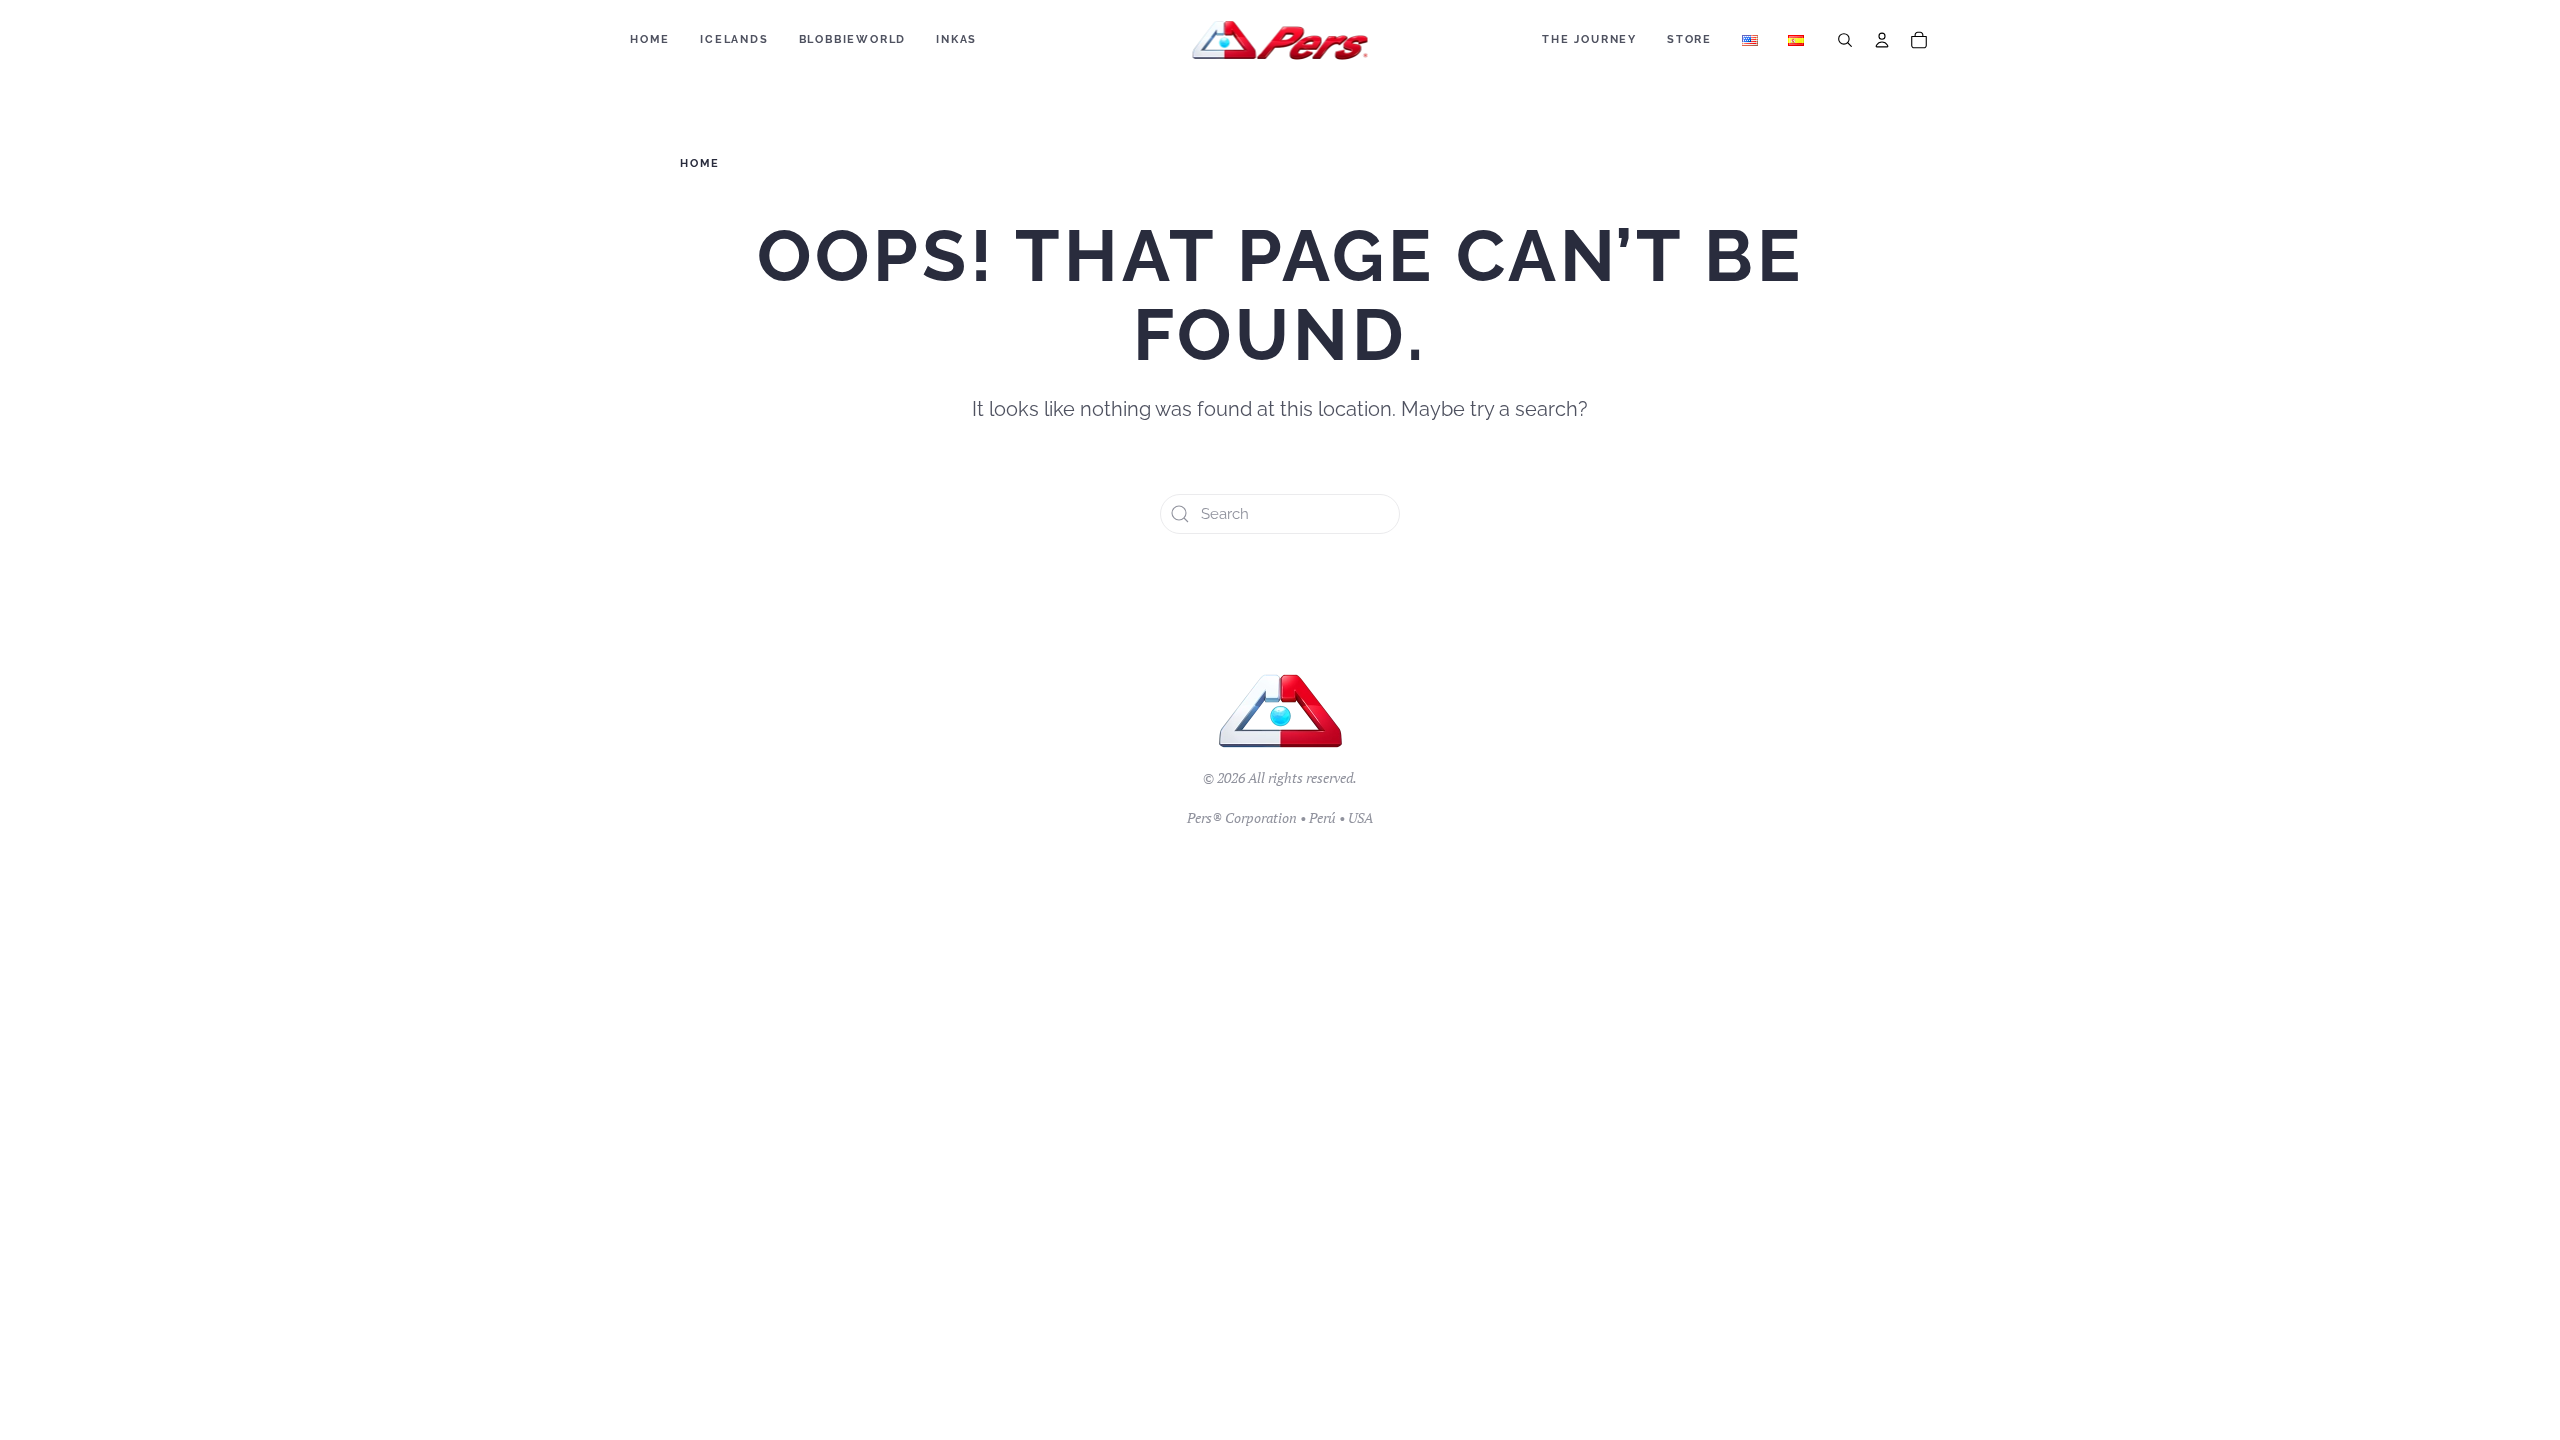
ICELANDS (734, 39)
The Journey (1589, 39)
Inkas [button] (956, 39)
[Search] (1845, 40)
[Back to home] (1280, 40)
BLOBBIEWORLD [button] (853, 39)
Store (1689, 39)
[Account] (1882, 40)
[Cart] (1919, 40)
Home (650, 39)
